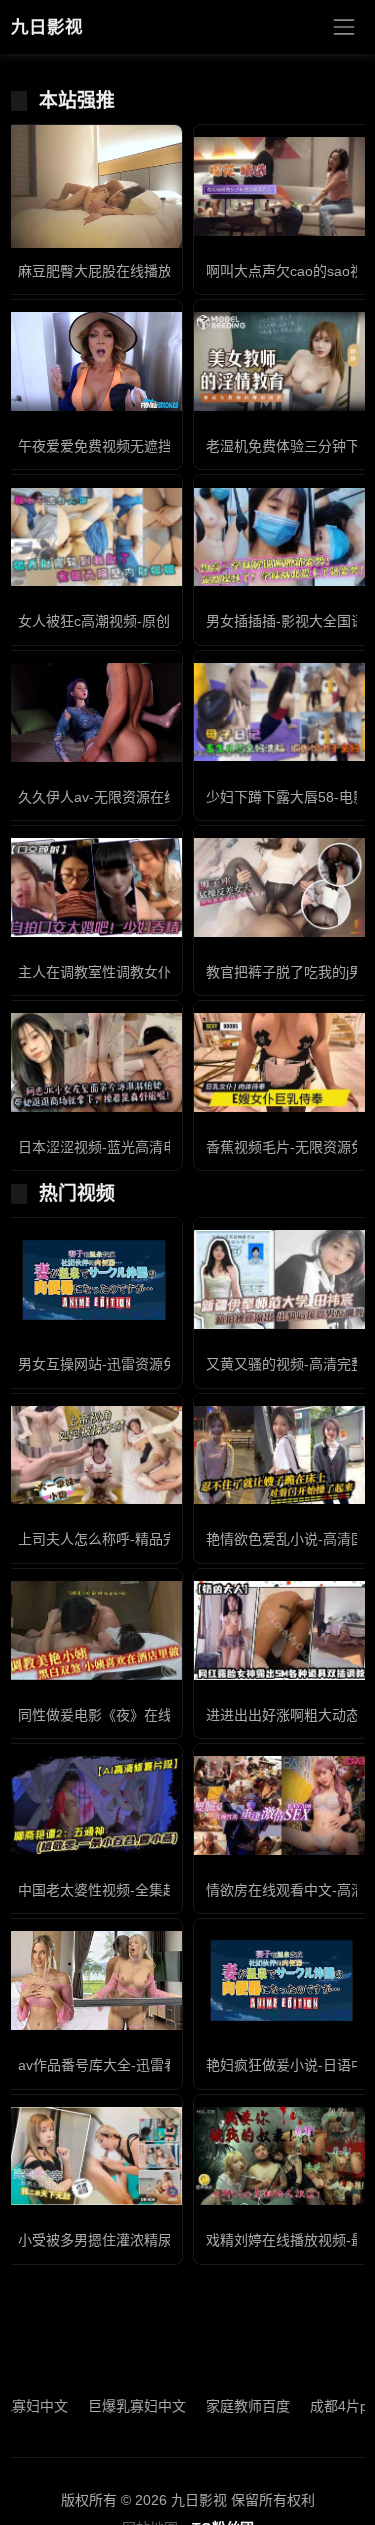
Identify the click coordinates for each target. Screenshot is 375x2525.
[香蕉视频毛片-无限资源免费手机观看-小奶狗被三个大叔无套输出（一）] (282, 1062)
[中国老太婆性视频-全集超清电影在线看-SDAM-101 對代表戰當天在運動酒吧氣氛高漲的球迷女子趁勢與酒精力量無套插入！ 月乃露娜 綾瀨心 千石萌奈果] (94, 1805)
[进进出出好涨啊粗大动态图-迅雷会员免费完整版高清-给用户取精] (282, 1630)
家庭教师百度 (224, 2406)
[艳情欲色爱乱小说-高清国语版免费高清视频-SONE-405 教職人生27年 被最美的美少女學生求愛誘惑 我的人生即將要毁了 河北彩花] (282, 1455)
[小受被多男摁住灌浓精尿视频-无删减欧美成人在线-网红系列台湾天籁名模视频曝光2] (94, 2156)
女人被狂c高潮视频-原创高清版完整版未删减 (157, 621)
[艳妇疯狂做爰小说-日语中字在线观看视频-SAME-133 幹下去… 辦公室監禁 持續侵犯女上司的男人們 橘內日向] (282, 1980)
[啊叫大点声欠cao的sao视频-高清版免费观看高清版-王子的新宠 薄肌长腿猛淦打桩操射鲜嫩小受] (282, 186)
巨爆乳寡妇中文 (113, 2406)
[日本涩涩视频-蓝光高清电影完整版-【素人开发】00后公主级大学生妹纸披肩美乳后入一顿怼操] (94, 1062)
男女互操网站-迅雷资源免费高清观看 (132, 1364)
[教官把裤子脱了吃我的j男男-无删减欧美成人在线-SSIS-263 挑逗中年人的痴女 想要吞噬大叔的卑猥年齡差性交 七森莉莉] (282, 887)
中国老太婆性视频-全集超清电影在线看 (139, 1890)
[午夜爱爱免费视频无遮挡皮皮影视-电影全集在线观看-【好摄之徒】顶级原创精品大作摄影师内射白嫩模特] (94, 361)
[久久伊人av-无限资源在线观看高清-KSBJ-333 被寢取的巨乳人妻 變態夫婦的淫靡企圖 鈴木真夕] (94, 712)
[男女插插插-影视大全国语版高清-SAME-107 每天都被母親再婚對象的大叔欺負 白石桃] (282, 537)
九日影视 (47, 27)
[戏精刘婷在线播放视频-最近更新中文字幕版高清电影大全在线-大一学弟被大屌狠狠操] (282, 2156)
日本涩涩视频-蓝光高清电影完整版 (125, 1147)
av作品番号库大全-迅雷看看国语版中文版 (147, 2065)
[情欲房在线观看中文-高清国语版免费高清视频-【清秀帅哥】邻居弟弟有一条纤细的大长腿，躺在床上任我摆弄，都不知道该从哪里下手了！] (282, 1805)
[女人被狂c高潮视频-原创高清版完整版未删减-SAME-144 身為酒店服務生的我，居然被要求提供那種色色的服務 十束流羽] (94, 537)
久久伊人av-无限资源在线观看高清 (126, 797)
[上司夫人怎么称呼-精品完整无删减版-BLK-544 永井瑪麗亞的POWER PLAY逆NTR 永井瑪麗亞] (94, 1455)
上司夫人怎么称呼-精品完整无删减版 (132, 1539)
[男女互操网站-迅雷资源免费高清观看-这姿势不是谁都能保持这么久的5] (94, 1280)
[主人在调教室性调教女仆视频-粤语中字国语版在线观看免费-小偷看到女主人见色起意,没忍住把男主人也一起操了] (94, 887)
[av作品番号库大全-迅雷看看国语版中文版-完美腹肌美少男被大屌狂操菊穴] (94, 1980)
